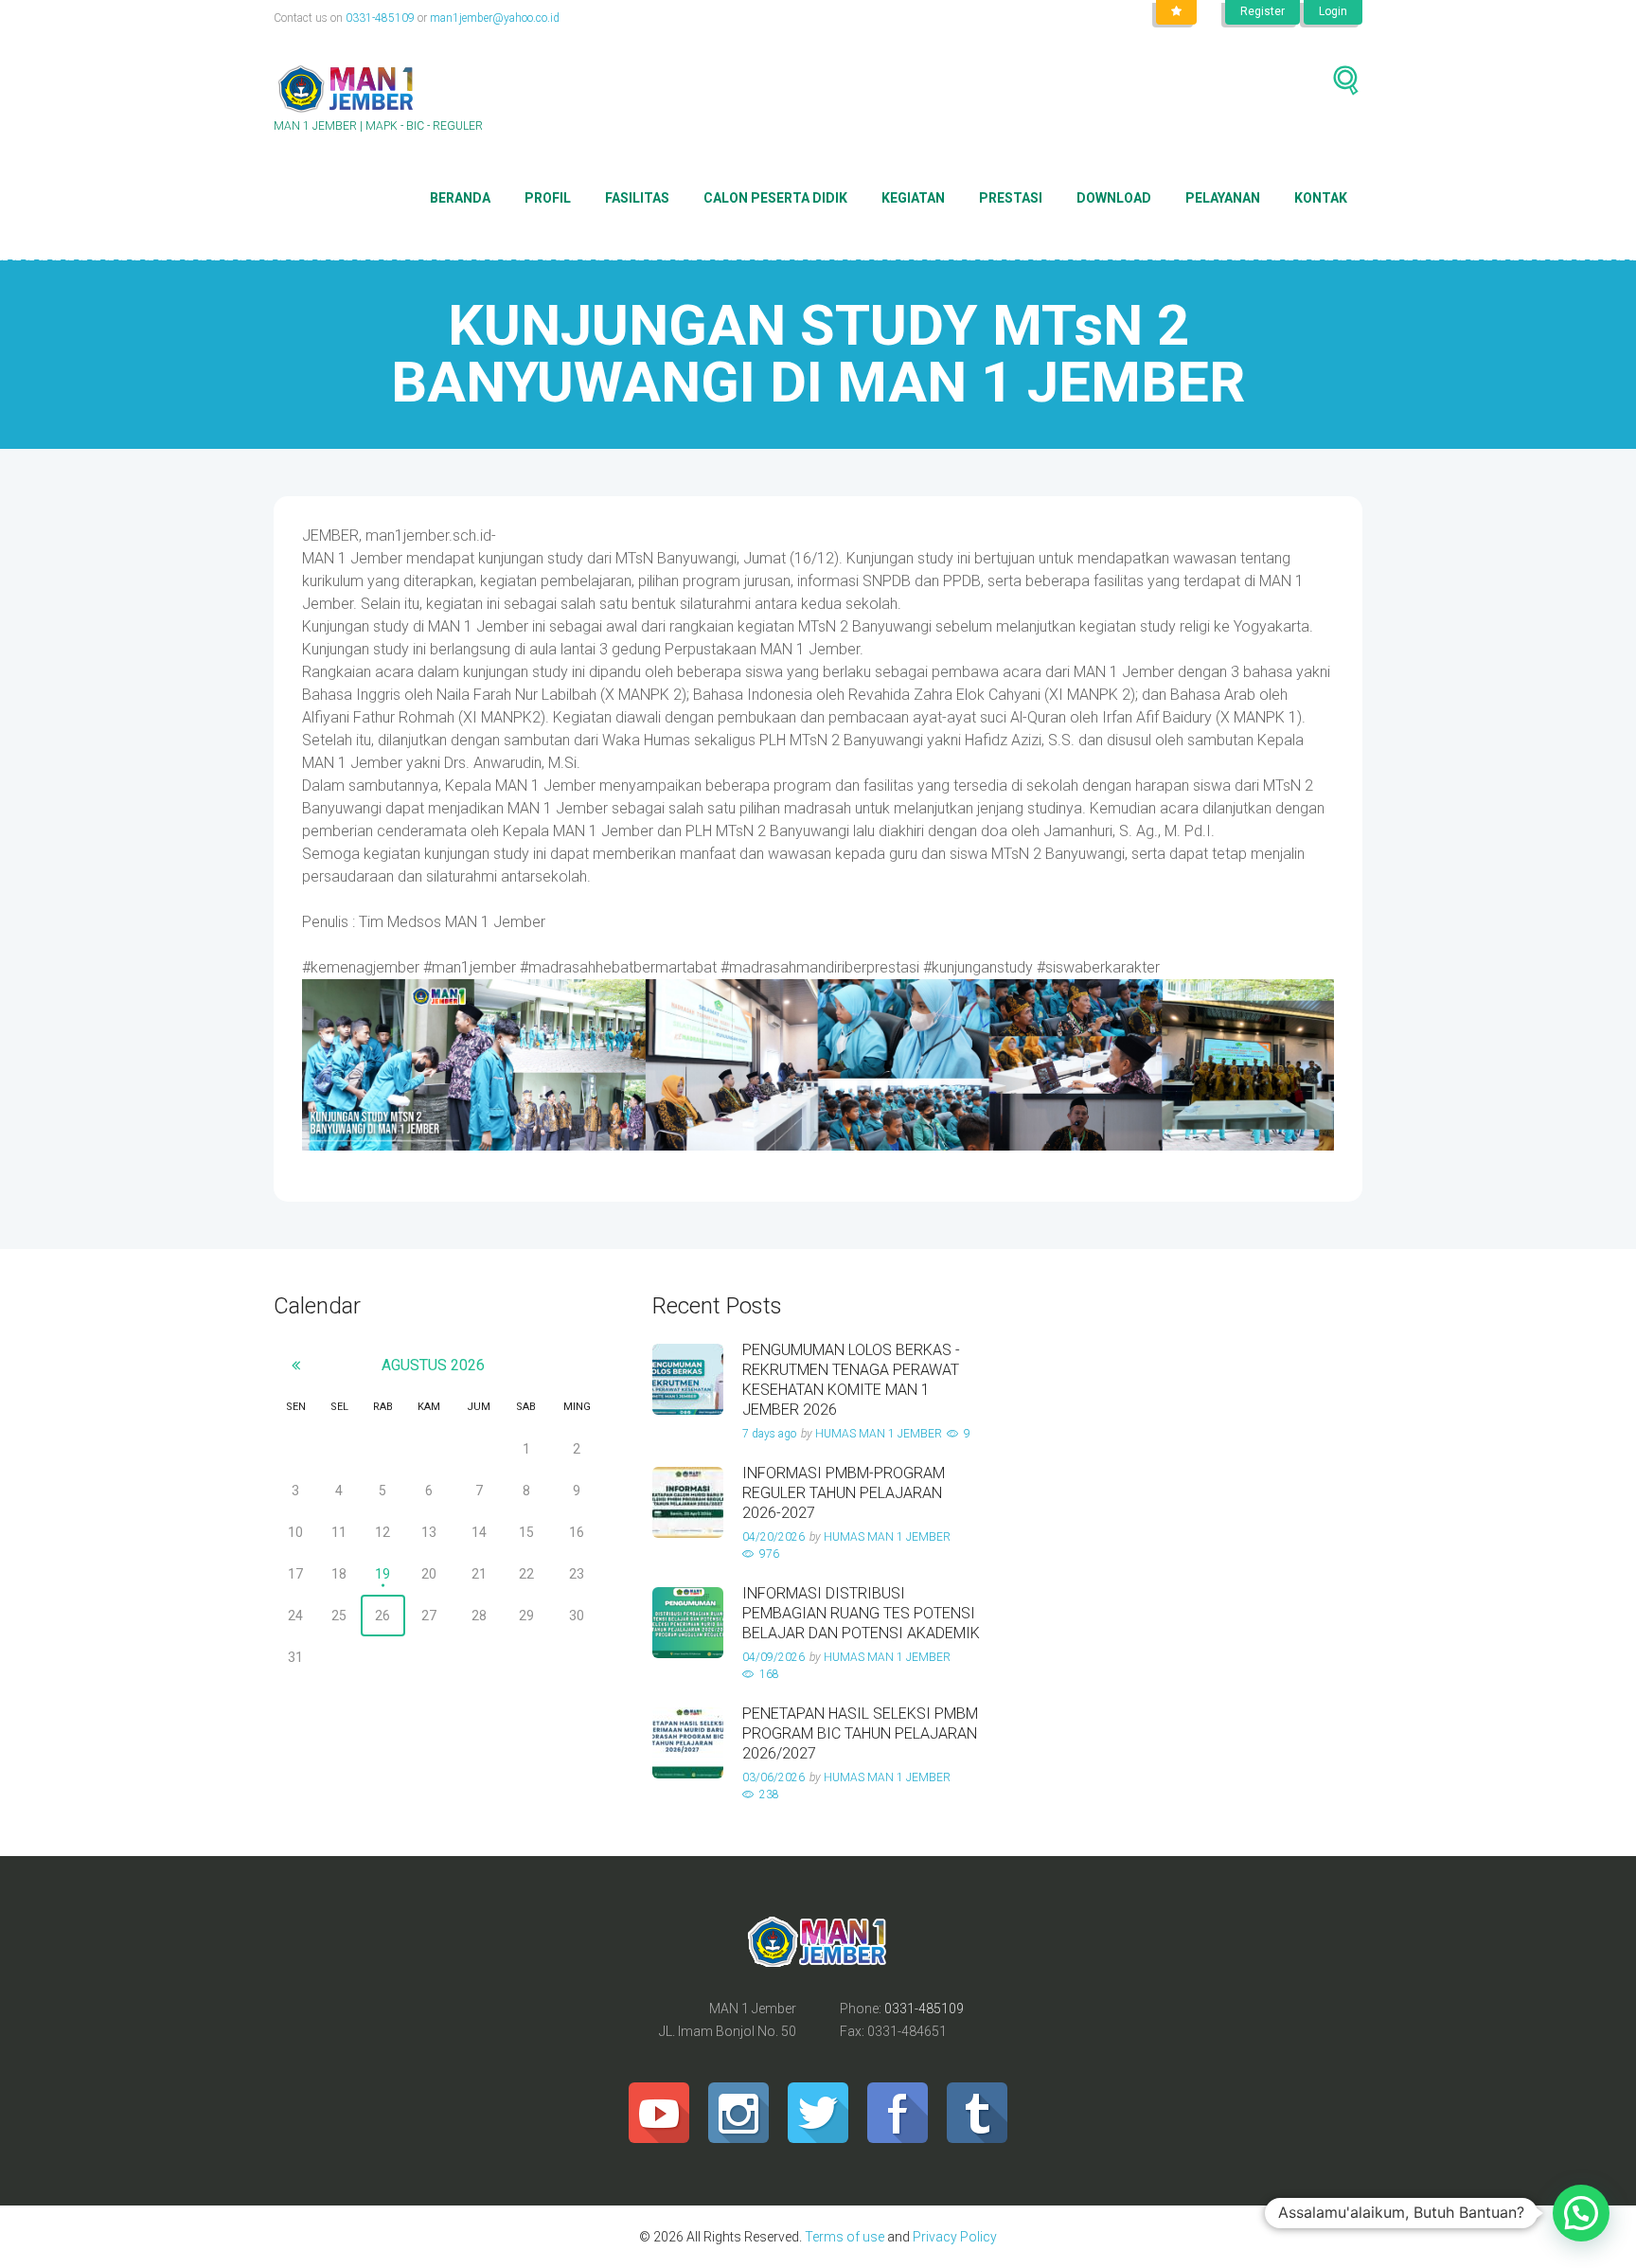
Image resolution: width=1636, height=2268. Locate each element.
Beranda (460, 198)
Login (1333, 11)
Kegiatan (913, 198)
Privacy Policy (953, 2237)
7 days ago (769, 1434)
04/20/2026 (774, 1537)
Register (1263, 11)
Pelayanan (1223, 198)
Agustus (433, 1365)
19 (382, 1574)
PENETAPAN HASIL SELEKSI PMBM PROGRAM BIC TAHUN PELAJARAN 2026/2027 (860, 1733)
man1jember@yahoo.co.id (495, 18)
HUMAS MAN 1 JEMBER (879, 1434)
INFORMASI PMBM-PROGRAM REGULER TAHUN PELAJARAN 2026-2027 (844, 1493)
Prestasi (1011, 198)
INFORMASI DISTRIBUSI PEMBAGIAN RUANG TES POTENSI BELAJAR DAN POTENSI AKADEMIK (861, 1613)
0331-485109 (380, 18)
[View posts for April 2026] (296, 1365)
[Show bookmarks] (1176, 12)
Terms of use (845, 2237)
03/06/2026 (774, 1777)
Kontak (1321, 198)
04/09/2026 (774, 1657)
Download (1114, 198)
